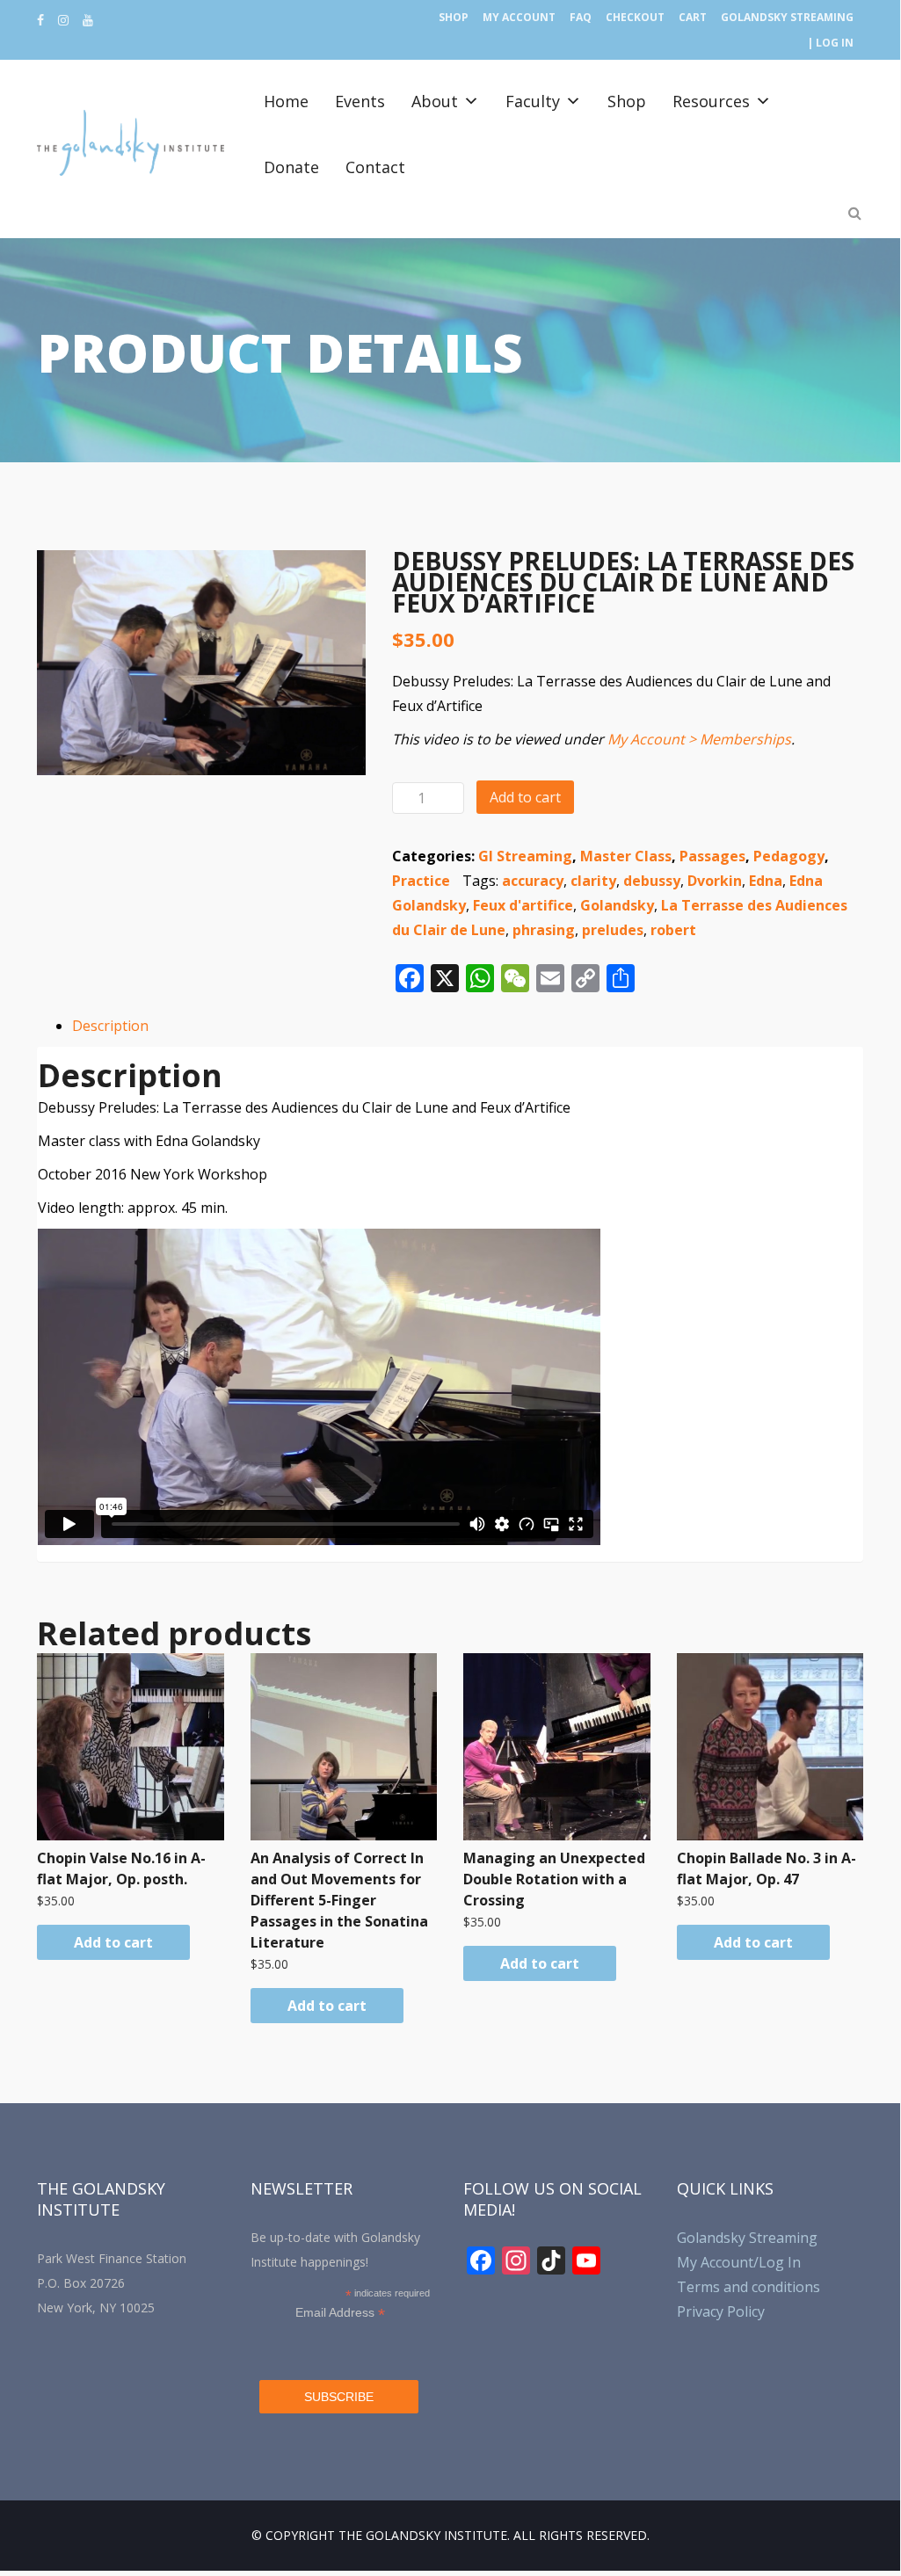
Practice (421, 881)
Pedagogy (789, 856)
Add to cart (525, 797)
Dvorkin (715, 881)
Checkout (635, 17)
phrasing (544, 930)
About (435, 101)
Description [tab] (110, 1026)
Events (360, 101)
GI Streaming (525, 856)
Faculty (533, 101)
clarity (593, 881)
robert (673, 930)
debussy (652, 881)
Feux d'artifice (523, 905)
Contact (375, 167)
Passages (712, 856)
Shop (454, 17)
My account (519, 17)
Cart (693, 17)
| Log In (830, 43)
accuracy (533, 881)
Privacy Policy (721, 2311)
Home (286, 101)
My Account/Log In (739, 2262)
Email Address (340, 2313)
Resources (711, 101)
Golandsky (617, 905)
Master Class (626, 856)
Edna (766, 881)
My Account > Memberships (699, 739)
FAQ (581, 17)
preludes (613, 930)
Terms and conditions (748, 2287)
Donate (291, 167)
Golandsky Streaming (787, 17)
